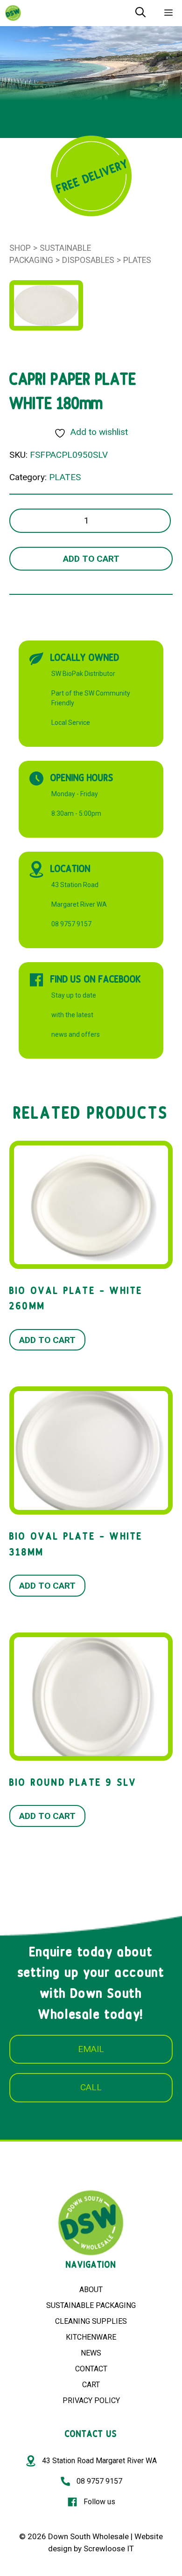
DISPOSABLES (88, 260)
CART (91, 2385)
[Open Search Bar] (140, 13)
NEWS (91, 2353)
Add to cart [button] (47, 1340)
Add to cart (91, 559)
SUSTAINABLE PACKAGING (91, 2305)
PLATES (137, 260)
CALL (91, 2087)
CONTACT (91, 2369)
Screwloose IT (109, 2548)
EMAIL (91, 2049)
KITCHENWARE (91, 2337)
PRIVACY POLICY (91, 2400)
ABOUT (91, 2290)
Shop (20, 248)
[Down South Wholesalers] (13, 13)
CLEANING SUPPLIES (91, 2321)
